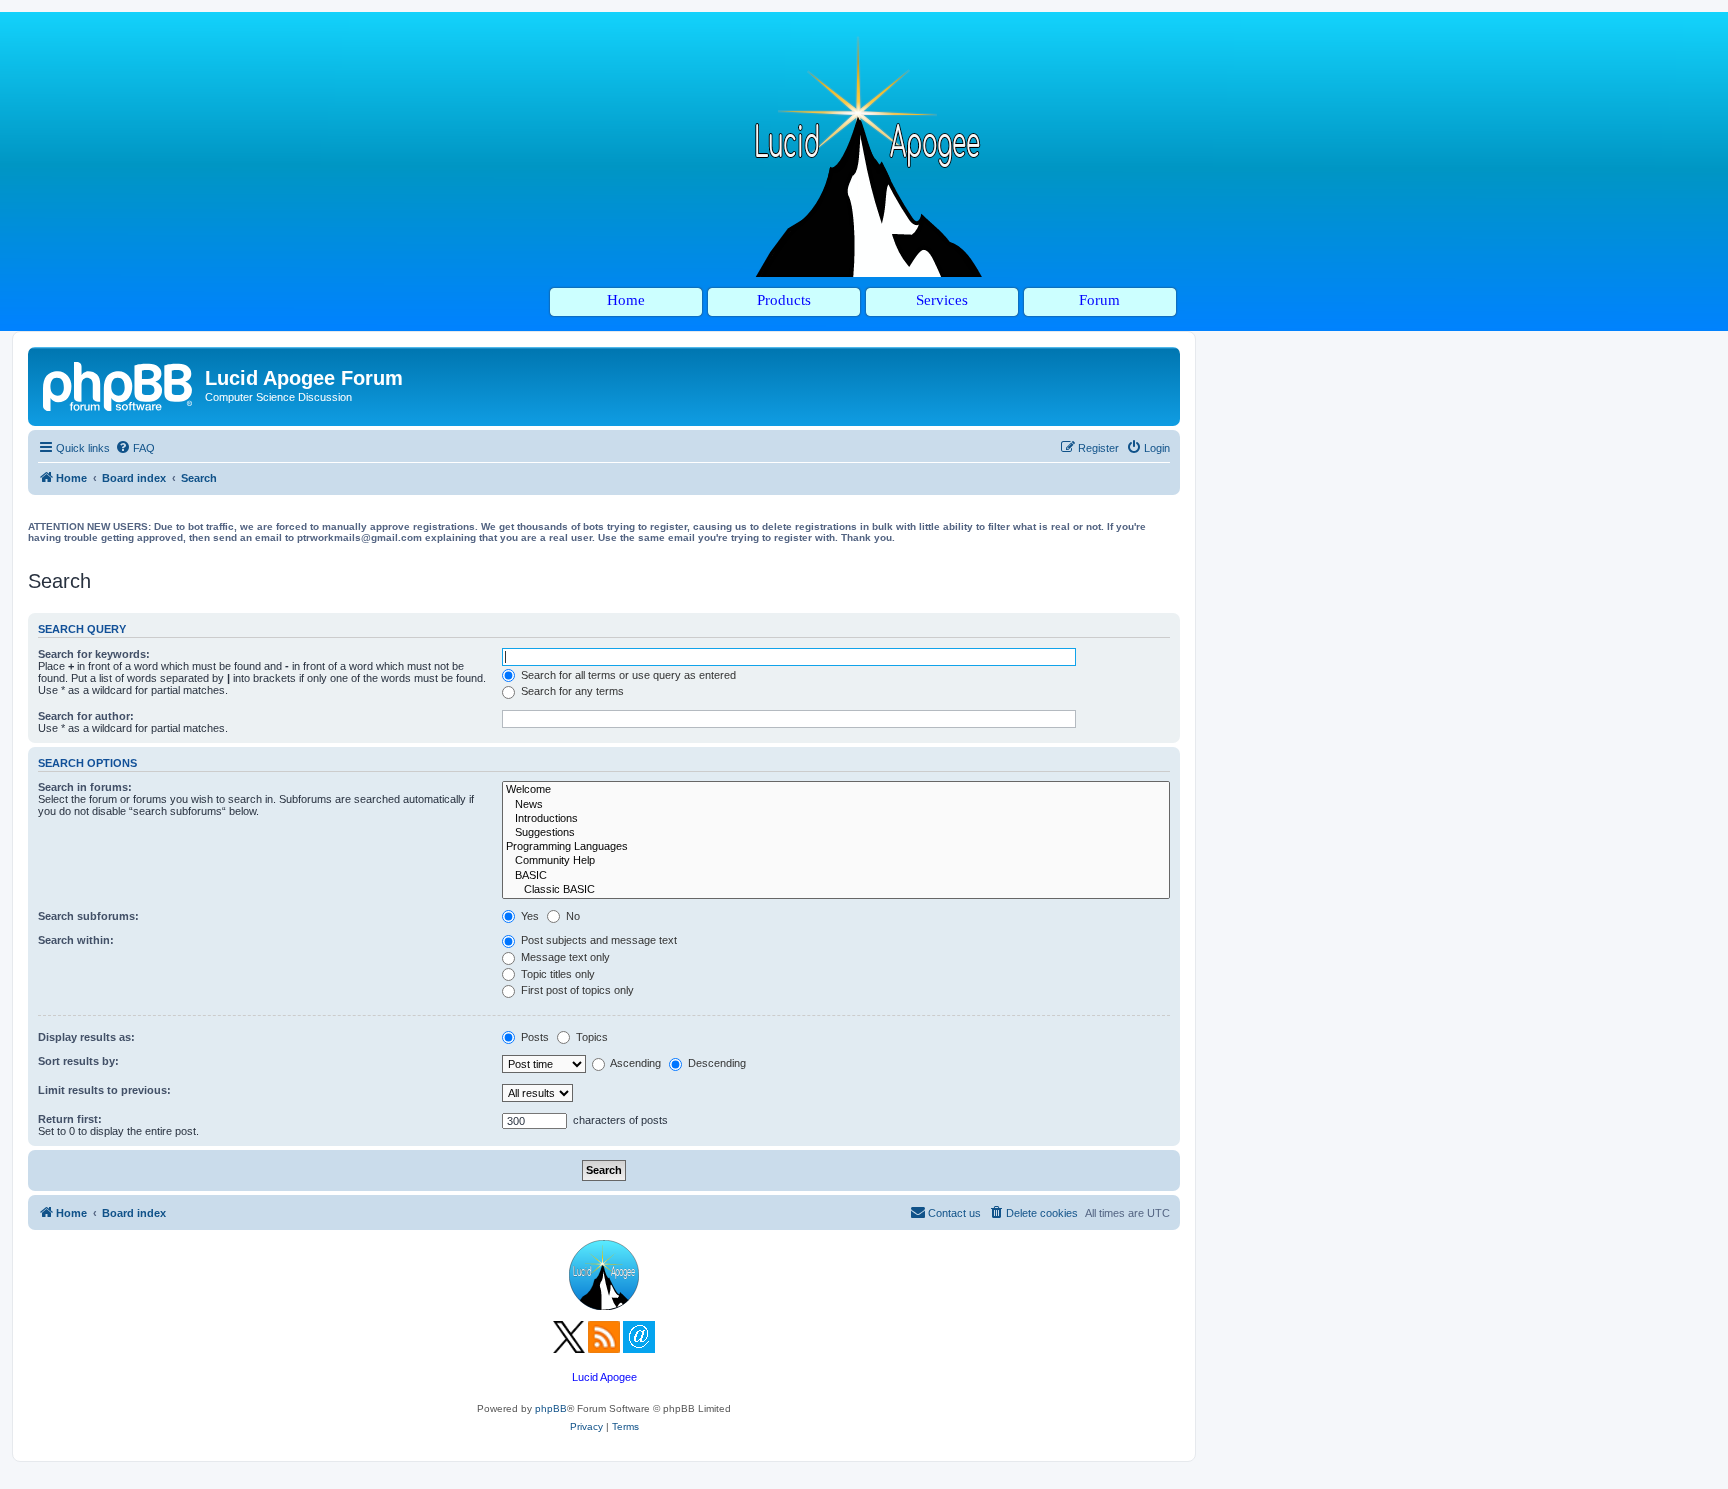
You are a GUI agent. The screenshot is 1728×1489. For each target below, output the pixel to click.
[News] (836, 805)
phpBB (551, 1408)
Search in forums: (85, 787)
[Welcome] (836, 790)
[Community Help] (836, 861)
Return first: (70, 1119)
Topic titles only (556, 974)
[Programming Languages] (836, 847)
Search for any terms (571, 691)
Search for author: (86, 716)
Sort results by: (78, 1061)
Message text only (564, 957)
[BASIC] (836, 876)
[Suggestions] (836, 833)
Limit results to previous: (104, 1090)
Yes (528, 916)
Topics (590, 1037)
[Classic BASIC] (836, 890)
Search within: (76, 940)
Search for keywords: (94, 654)
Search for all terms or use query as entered (627, 675)
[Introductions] (836, 819)
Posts (533, 1037)
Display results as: (86, 1037)
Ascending (634, 1063)
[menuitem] (135, 448)
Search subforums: (88, 916)
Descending (715, 1063)
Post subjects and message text (597, 940)
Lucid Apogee (604, 1377)
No (571, 916)
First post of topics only (576, 990)
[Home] (119, 384)
